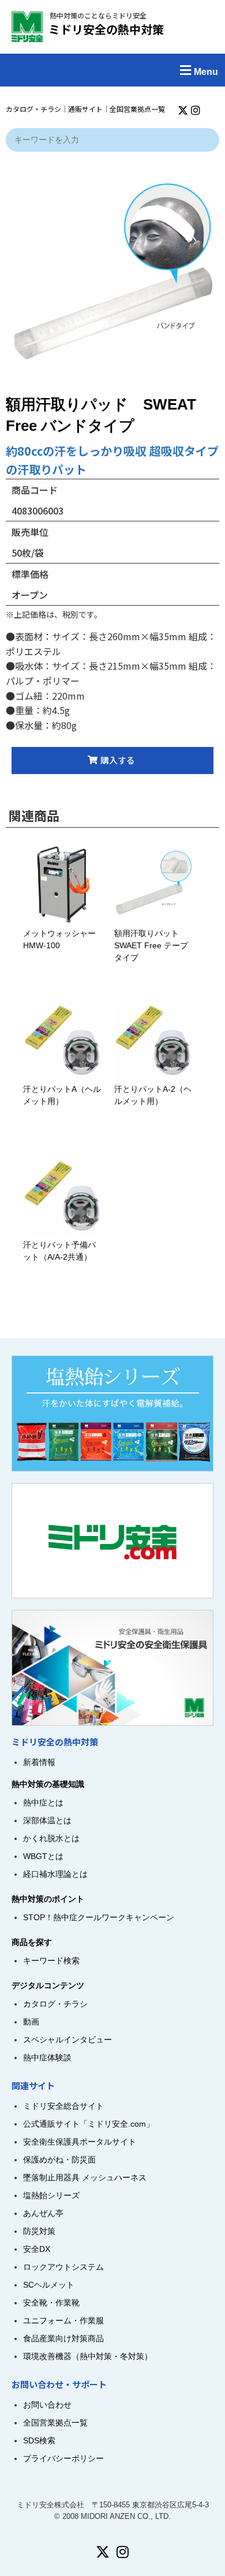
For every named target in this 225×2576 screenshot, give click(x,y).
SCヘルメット (49, 2285)
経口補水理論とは (55, 1874)
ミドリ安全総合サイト (63, 2106)
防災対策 (39, 2231)
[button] (112, 70)
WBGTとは (43, 1856)
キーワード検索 (51, 1961)
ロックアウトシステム (63, 2267)
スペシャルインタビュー (67, 2040)
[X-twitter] (183, 110)
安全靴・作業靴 (51, 2303)
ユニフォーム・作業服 (63, 2320)
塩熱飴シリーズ (51, 2195)
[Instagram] (196, 110)
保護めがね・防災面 (59, 2160)
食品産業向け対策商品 (63, 2338)
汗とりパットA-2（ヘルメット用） (153, 1095)
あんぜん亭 (43, 2213)
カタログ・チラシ (33, 109)
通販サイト (85, 109)
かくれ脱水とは (51, 1838)
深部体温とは (47, 1820)
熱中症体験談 (47, 2057)
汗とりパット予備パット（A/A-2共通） (59, 1251)
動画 (31, 2022)
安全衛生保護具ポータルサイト (80, 2142)
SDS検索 (39, 2440)
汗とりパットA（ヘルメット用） (62, 1095)
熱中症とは (43, 1803)
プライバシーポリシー (63, 2458)
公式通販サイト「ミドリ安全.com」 (89, 2124)
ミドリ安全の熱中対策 (106, 29)
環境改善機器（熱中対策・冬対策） (88, 2356)
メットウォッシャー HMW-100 (59, 939)
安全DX (37, 2249)
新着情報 (39, 1762)
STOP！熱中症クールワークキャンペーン (99, 1917)
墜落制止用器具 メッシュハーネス (85, 2177)
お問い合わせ (47, 2405)
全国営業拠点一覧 (137, 109)
